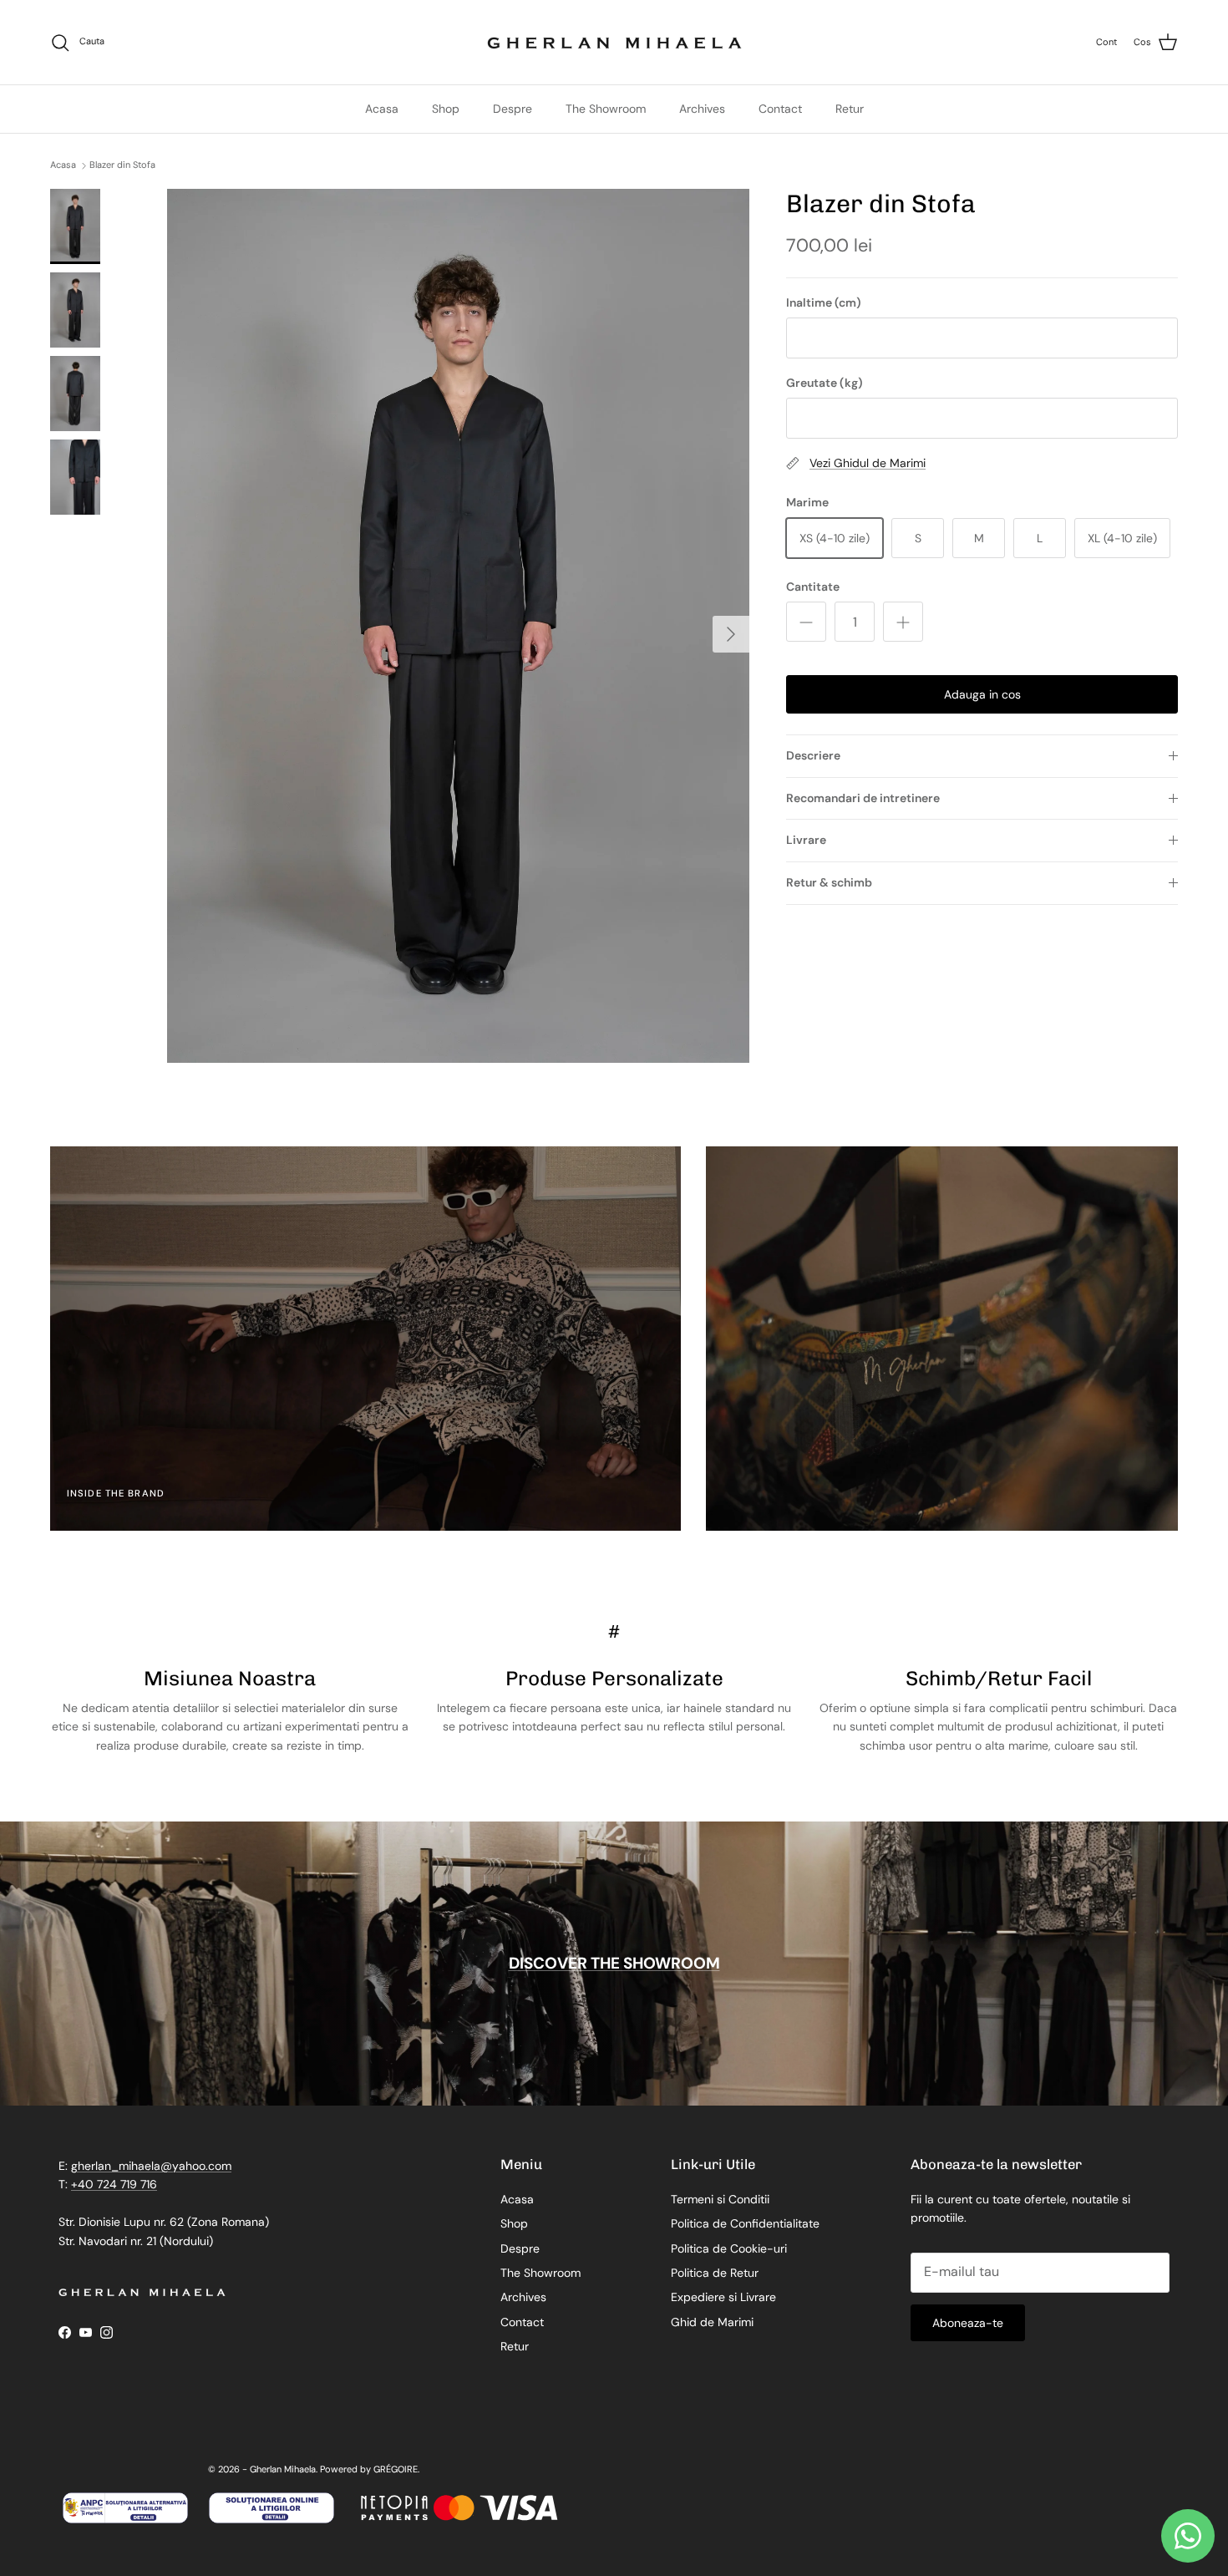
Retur (850, 109)
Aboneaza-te (968, 2323)
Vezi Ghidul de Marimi (868, 463)
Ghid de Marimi (712, 2322)
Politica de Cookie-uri (729, 2248)
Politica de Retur (715, 2273)
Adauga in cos (982, 694)
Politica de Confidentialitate (745, 2223)
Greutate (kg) (825, 383)
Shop (446, 109)
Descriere (813, 755)
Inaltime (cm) (824, 302)
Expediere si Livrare (723, 2297)
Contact (780, 109)
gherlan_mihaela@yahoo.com (151, 2166)
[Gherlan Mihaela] (614, 42)
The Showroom (606, 109)
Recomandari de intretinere (863, 798)
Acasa (382, 109)
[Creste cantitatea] (903, 622)
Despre (513, 109)
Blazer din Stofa (122, 165)
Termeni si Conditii (720, 2199)
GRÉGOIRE (396, 2469)
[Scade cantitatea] (806, 622)
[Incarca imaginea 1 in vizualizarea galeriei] (458, 626)
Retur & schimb (829, 882)
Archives (702, 109)
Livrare (806, 840)
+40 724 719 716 (114, 2184)
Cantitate (813, 587)
